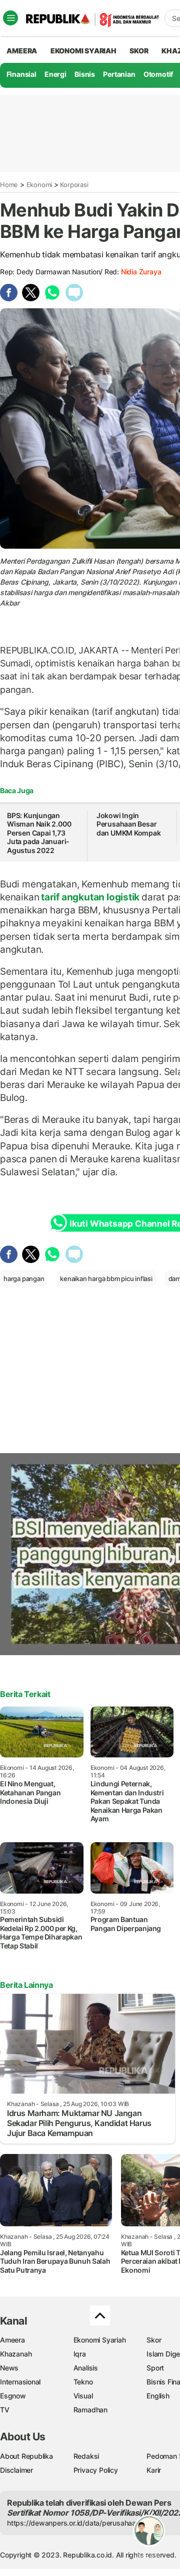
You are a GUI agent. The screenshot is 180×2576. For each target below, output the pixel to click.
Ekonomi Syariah (83, 51)
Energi (55, 74)
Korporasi (74, 185)
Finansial (21, 74)
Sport (155, 2368)
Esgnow (13, 2396)
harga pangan (24, 1279)
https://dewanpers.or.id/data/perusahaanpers (81, 2523)
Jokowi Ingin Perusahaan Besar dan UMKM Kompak (129, 824)
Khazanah (16, 2354)
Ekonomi (39, 185)
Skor (154, 2340)
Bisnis (85, 74)
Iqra (80, 2354)
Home (9, 185)
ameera (22, 51)
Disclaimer (16, 2470)
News (9, 2368)
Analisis (86, 2368)
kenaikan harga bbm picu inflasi (106, 1279)
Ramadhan (90, 2410)
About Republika (26, 2456)
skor (139, 51)
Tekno (83, 2382)
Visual (83, 2396)
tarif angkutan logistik (90, 897)
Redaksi (86, 2456)
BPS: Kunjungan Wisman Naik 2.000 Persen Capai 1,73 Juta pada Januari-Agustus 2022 (39, 833)
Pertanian (119, 74)
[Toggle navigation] (10, 18)
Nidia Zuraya (141, 272)
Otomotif (158, 74)
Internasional (20, 2382)
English (158, 2396)
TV (5, 2410)
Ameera (12, 2340)
